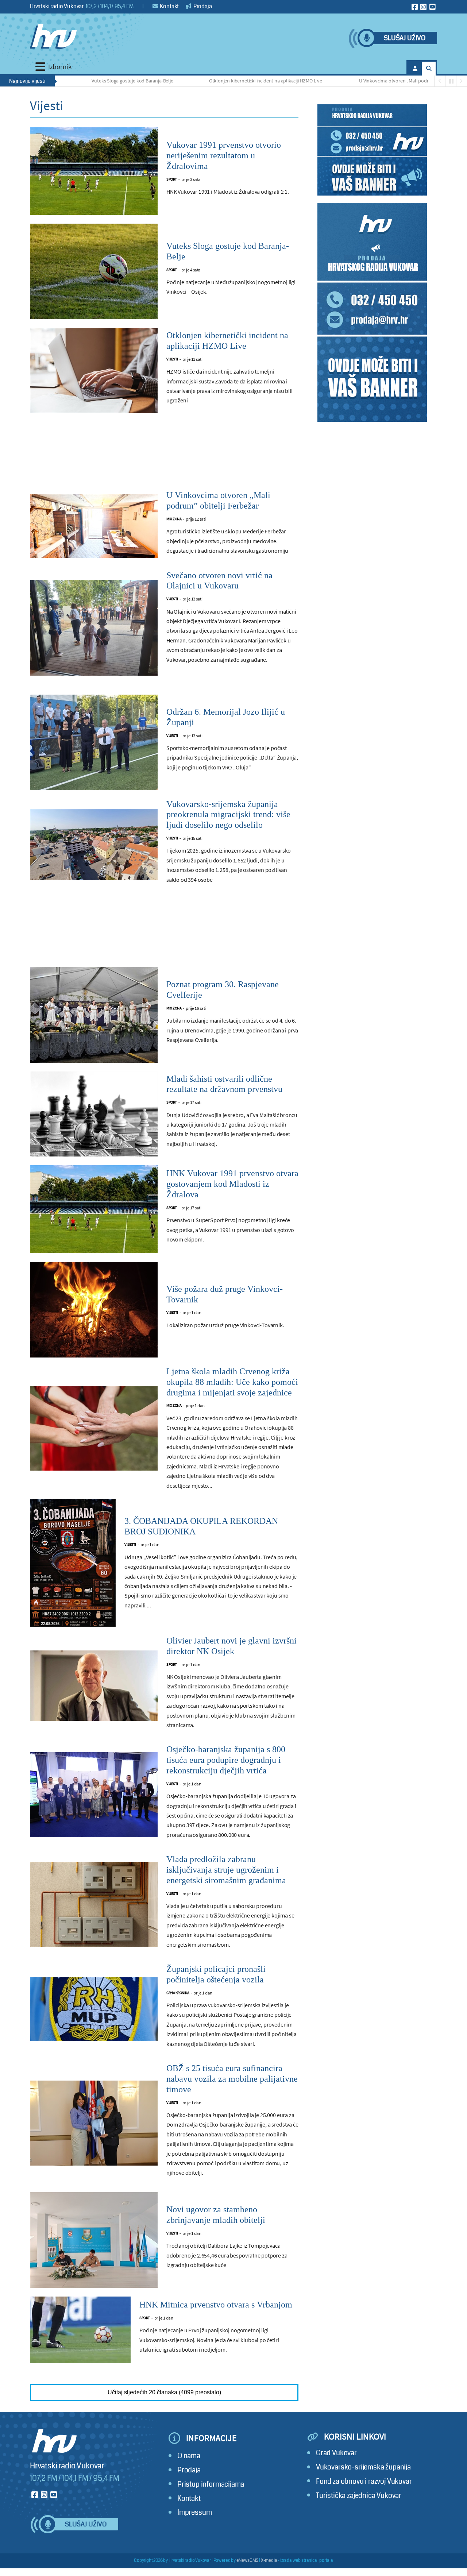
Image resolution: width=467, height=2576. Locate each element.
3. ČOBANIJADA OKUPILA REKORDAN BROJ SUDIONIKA (201, 1526)
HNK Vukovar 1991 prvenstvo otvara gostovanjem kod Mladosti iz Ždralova (232, 1184)
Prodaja (202, 6)
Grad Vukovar (336, 2453)
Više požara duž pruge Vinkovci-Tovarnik (225, 1294)
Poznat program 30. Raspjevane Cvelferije (223, 990)
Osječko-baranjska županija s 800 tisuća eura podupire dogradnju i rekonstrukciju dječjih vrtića (226, 1760)
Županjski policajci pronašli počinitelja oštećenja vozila (216, 1974)
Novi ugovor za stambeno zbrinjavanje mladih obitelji (216, 2215)
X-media (269, 2560)
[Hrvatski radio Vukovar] (53, 36)
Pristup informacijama (211, 2484)
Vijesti (172, 359)
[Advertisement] (164, 456)
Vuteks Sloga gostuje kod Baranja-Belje (68, 81)
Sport (172, 179)
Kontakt (169, 6)
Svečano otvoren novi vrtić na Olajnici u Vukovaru (219, 581)
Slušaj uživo (405, 38)
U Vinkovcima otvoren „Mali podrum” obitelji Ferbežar (352, 81)
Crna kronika (178, 1993)
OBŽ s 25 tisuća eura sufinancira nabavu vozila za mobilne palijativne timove (232, 2079)
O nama (189, 2456)
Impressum (194, 2512)
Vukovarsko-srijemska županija (363, 2467)
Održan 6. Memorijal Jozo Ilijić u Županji (226, 717)
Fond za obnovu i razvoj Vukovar (364, 2481)
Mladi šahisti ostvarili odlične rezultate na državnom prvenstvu (224, 1084)
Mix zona (174, 519)
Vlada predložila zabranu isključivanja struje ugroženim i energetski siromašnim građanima (226, 1870)
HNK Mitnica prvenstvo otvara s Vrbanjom (216, 2305)
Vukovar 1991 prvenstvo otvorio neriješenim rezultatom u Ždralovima (224, 155)
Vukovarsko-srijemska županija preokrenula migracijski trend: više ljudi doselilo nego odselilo (228, 815)
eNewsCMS (248, 2560)
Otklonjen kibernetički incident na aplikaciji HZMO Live (202, 81)
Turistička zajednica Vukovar (359, 2496)
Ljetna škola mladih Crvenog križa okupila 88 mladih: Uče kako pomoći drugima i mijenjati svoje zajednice (232, 1382)
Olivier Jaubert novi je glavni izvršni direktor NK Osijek (231, 1646)
